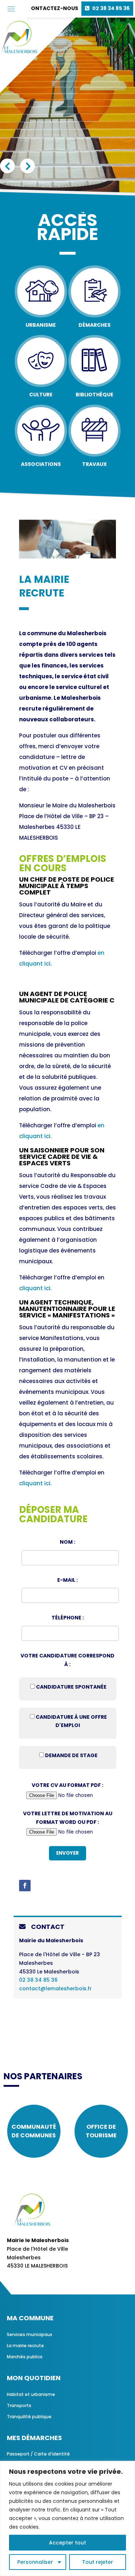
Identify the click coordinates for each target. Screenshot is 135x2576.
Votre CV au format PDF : (67, 1785)
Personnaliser (35, 2562)
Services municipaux (30, 2334)
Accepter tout (67, 2543)
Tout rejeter (98, 2562)
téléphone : (68, 1618)
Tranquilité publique (29, 2417)
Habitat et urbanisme (31, 2394)
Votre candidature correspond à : (67, 1660)
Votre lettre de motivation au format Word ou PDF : (68, 1818)
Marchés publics (25, 2357)
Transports (19, 2405)
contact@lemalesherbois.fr (55, 1988)
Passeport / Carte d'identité (38, 2454)
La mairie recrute (25, 2346)
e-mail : (67, 1580)
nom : (67, 1542)
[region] (67, 2518)
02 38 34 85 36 (111, 8)
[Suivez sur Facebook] (25, 1886)
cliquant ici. (35, 1288)
